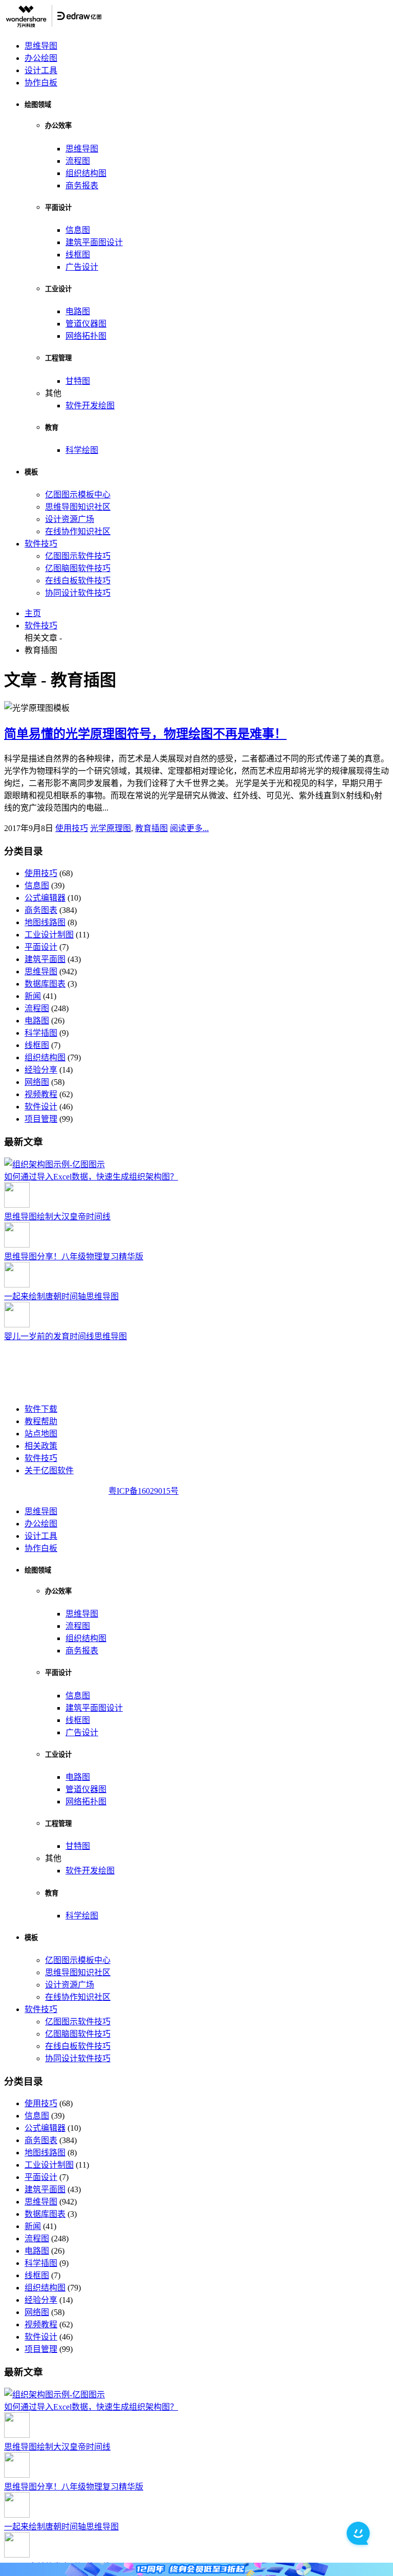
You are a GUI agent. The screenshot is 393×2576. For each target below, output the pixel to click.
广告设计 (82, 267)
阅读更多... (189, 828)
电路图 (78, 311)
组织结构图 (86, 173)
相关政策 (41, 1446)
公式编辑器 (45, 898)
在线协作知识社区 (78, 531)
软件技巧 (41, 544)
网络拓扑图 (86, 336)
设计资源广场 (70, 519)
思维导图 (41, 46)
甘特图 (78, 381)
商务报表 (82, 185)
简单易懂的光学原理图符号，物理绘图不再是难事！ (145, 734)
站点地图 (41, 1434)
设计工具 (41, 70)
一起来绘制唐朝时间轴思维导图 (61, 1296)
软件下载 (41, 1409)
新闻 (33, 996)
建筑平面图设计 (94, 242)
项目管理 (41, 1119)
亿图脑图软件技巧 (78, 568)
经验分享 (41, 1070)
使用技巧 (72, 828)
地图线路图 (45, 922)
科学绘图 (82, 450)
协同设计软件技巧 (78, 593)
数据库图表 (45, 984)
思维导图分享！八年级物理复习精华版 (74, 1257)
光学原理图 (111, 828)
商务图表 (41, 910)
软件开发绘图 (90, 406)
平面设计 (41, 947)
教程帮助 (41, 1421)
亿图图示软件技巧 (78, 556)
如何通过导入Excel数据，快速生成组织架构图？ (91, 1177)
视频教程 (41, 1094)
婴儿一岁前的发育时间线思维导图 (65, 1336)
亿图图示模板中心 (78, 495)
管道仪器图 (86, 324)
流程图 (78, 161)
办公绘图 (41, 58)
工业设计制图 (49, 935)
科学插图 (41, 1033)
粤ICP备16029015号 (144, 1491)
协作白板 (41, 83)
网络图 (37, 1082)
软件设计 (41, 1107)
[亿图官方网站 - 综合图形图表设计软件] (53, 26)
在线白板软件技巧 (78, 581)
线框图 (78, 255)
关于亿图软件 (49, 1470)
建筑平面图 (45, 959)
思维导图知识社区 (78, 507)
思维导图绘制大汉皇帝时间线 (57, 1217)
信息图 (78, 230)
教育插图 (151, 828)
